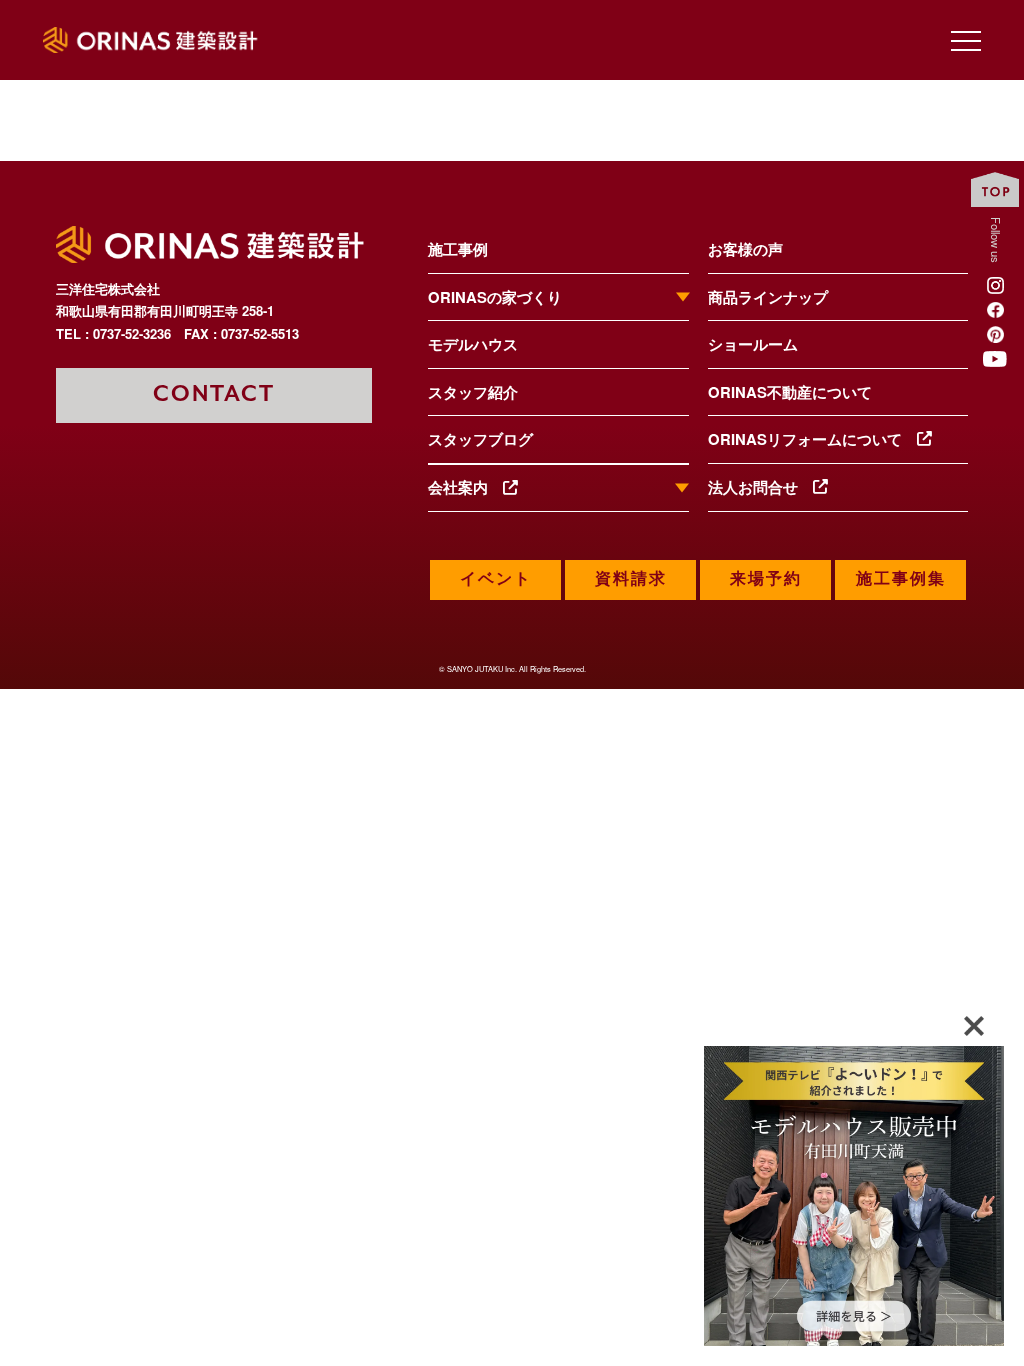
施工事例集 (901, 580)
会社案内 (465, 488)
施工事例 (458, 249)
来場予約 (766, 580)
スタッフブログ (480, 439)
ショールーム (753, 344)
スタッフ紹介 (473, 392)
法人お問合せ (760, 487)
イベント (496, 580)
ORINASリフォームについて (812, 439)
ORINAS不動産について (790, 392)
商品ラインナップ (768, 297)
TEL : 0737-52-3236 (113, 333)
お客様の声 (745, 249)
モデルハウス (473, 344)
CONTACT (214, 394)
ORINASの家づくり (495, 297)
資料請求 (631, 580)
